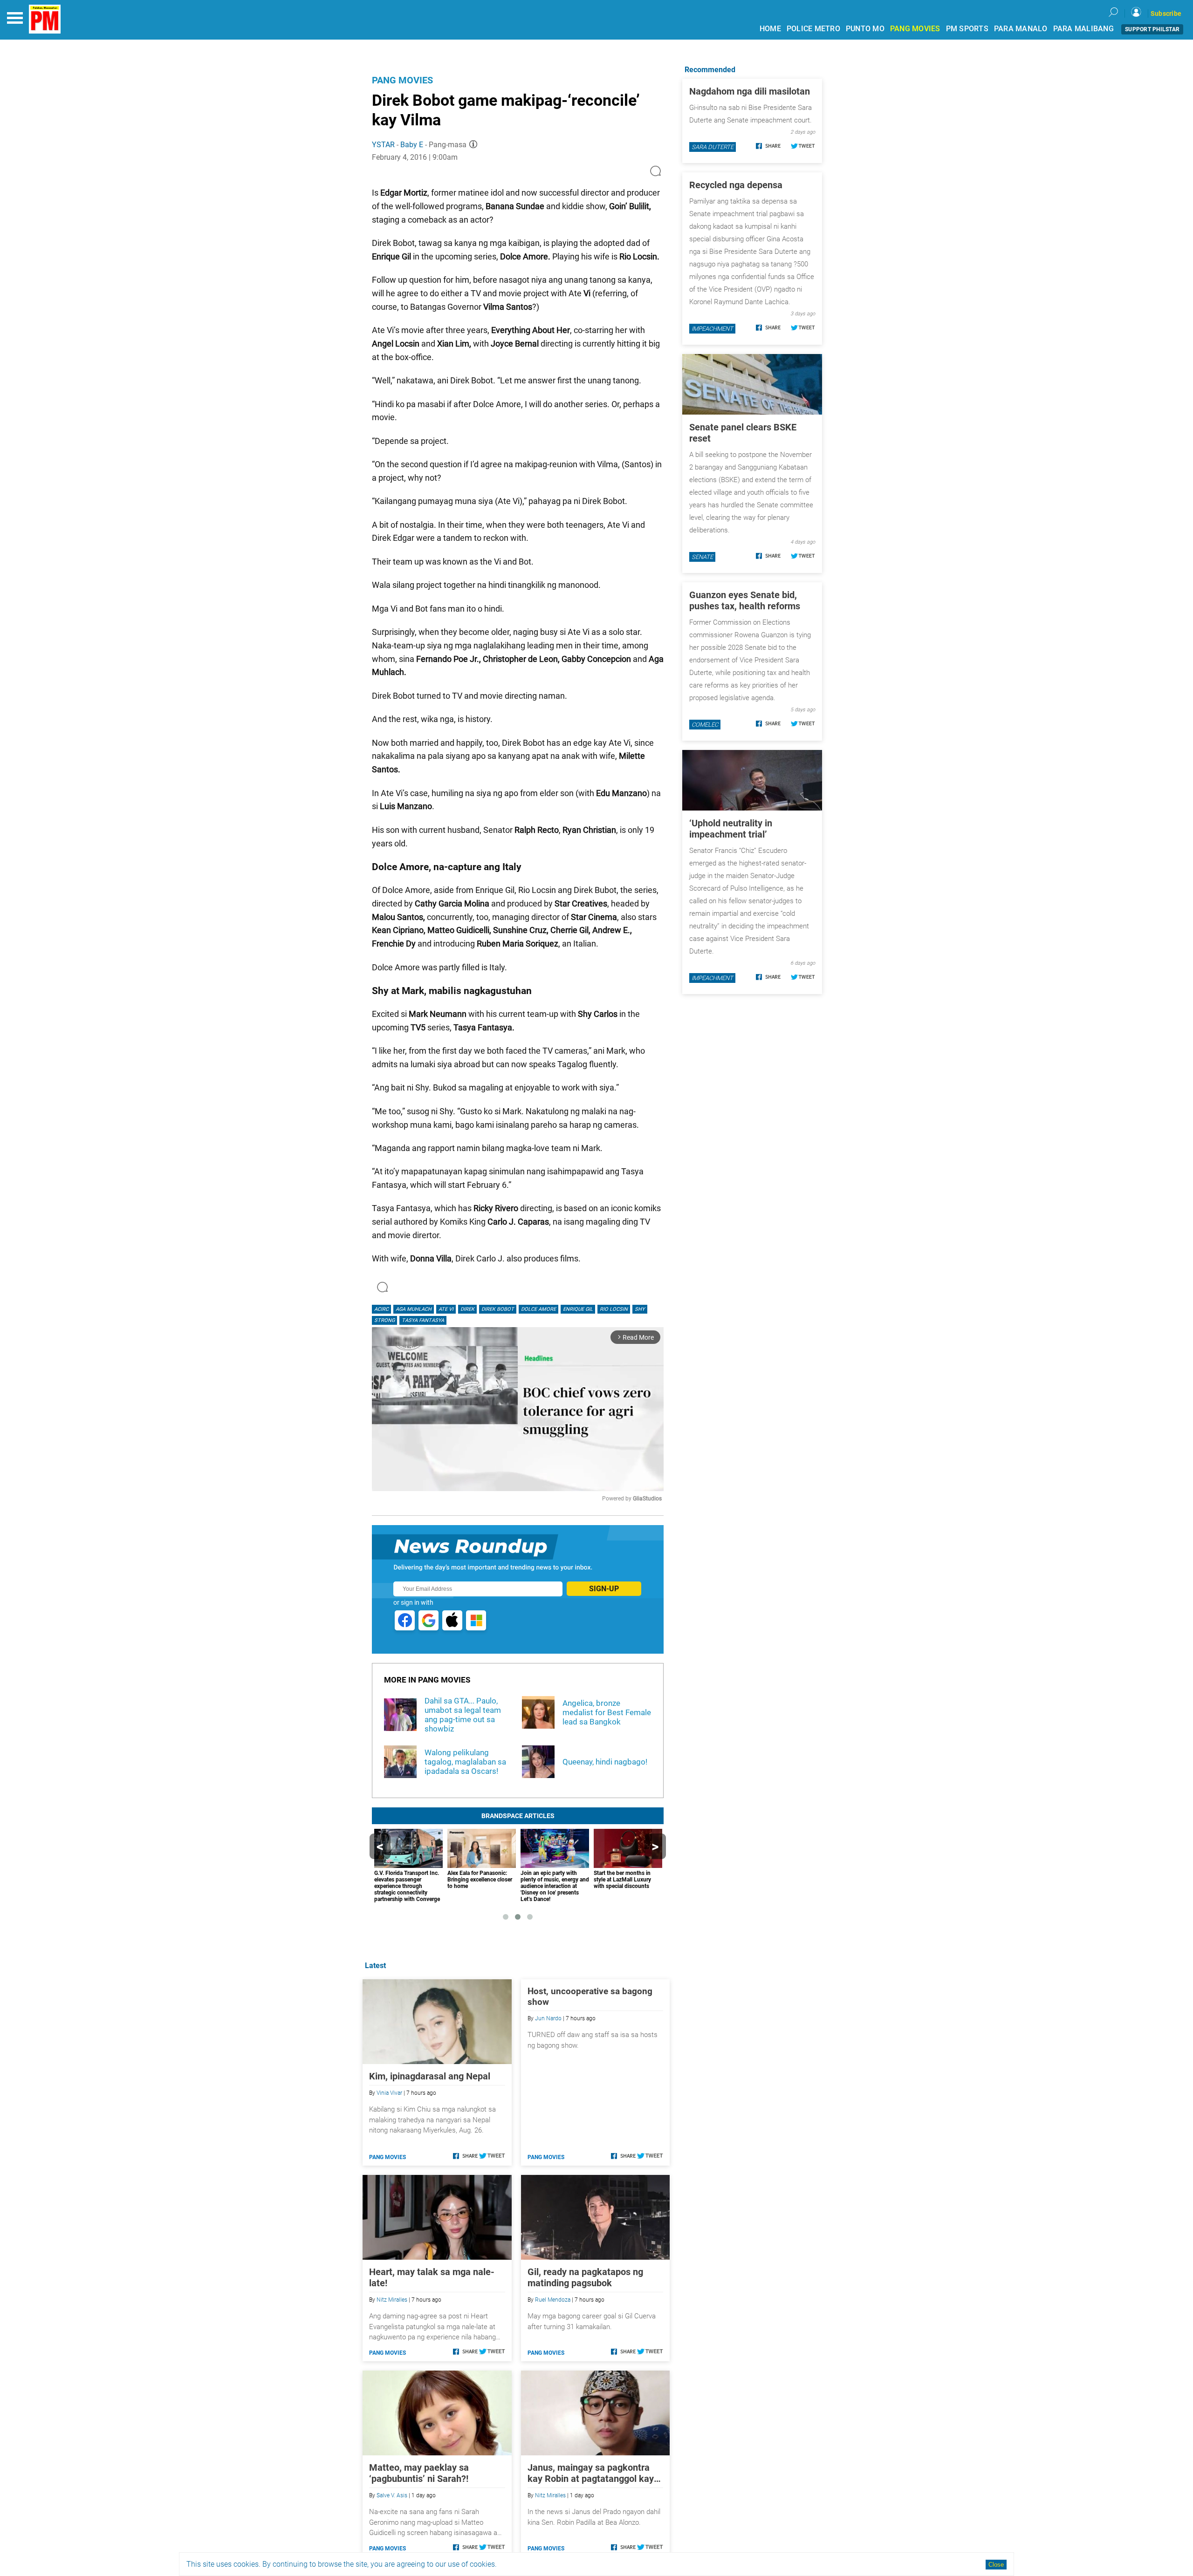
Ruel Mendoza (553, 2300)
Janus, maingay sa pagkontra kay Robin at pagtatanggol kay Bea (591, 2473)
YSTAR (383, 145)
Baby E (412, 145)
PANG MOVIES (915, 29)
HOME (770, 29)
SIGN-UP (604, 1589)
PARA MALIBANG (1083, 29)
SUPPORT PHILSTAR (1152, 29)
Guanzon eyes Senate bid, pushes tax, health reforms (745, 600)
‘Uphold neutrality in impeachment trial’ (731, 829)
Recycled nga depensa (736, 185)
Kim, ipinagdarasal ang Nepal (430, 2076)
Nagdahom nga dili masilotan (750, 91)
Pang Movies (402, 80)
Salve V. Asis (392, 2495)
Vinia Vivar (389, 2093)
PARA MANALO (1021, 29)
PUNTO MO (865, 29)
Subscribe (1166, 14)
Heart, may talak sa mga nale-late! (432, 2277)
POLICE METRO (813, 29)
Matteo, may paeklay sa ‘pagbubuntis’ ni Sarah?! (419, 2473)
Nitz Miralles (392, 2300)
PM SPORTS (967, 29)
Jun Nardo (548, 2018)
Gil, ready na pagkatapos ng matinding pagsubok (585, 2277)
